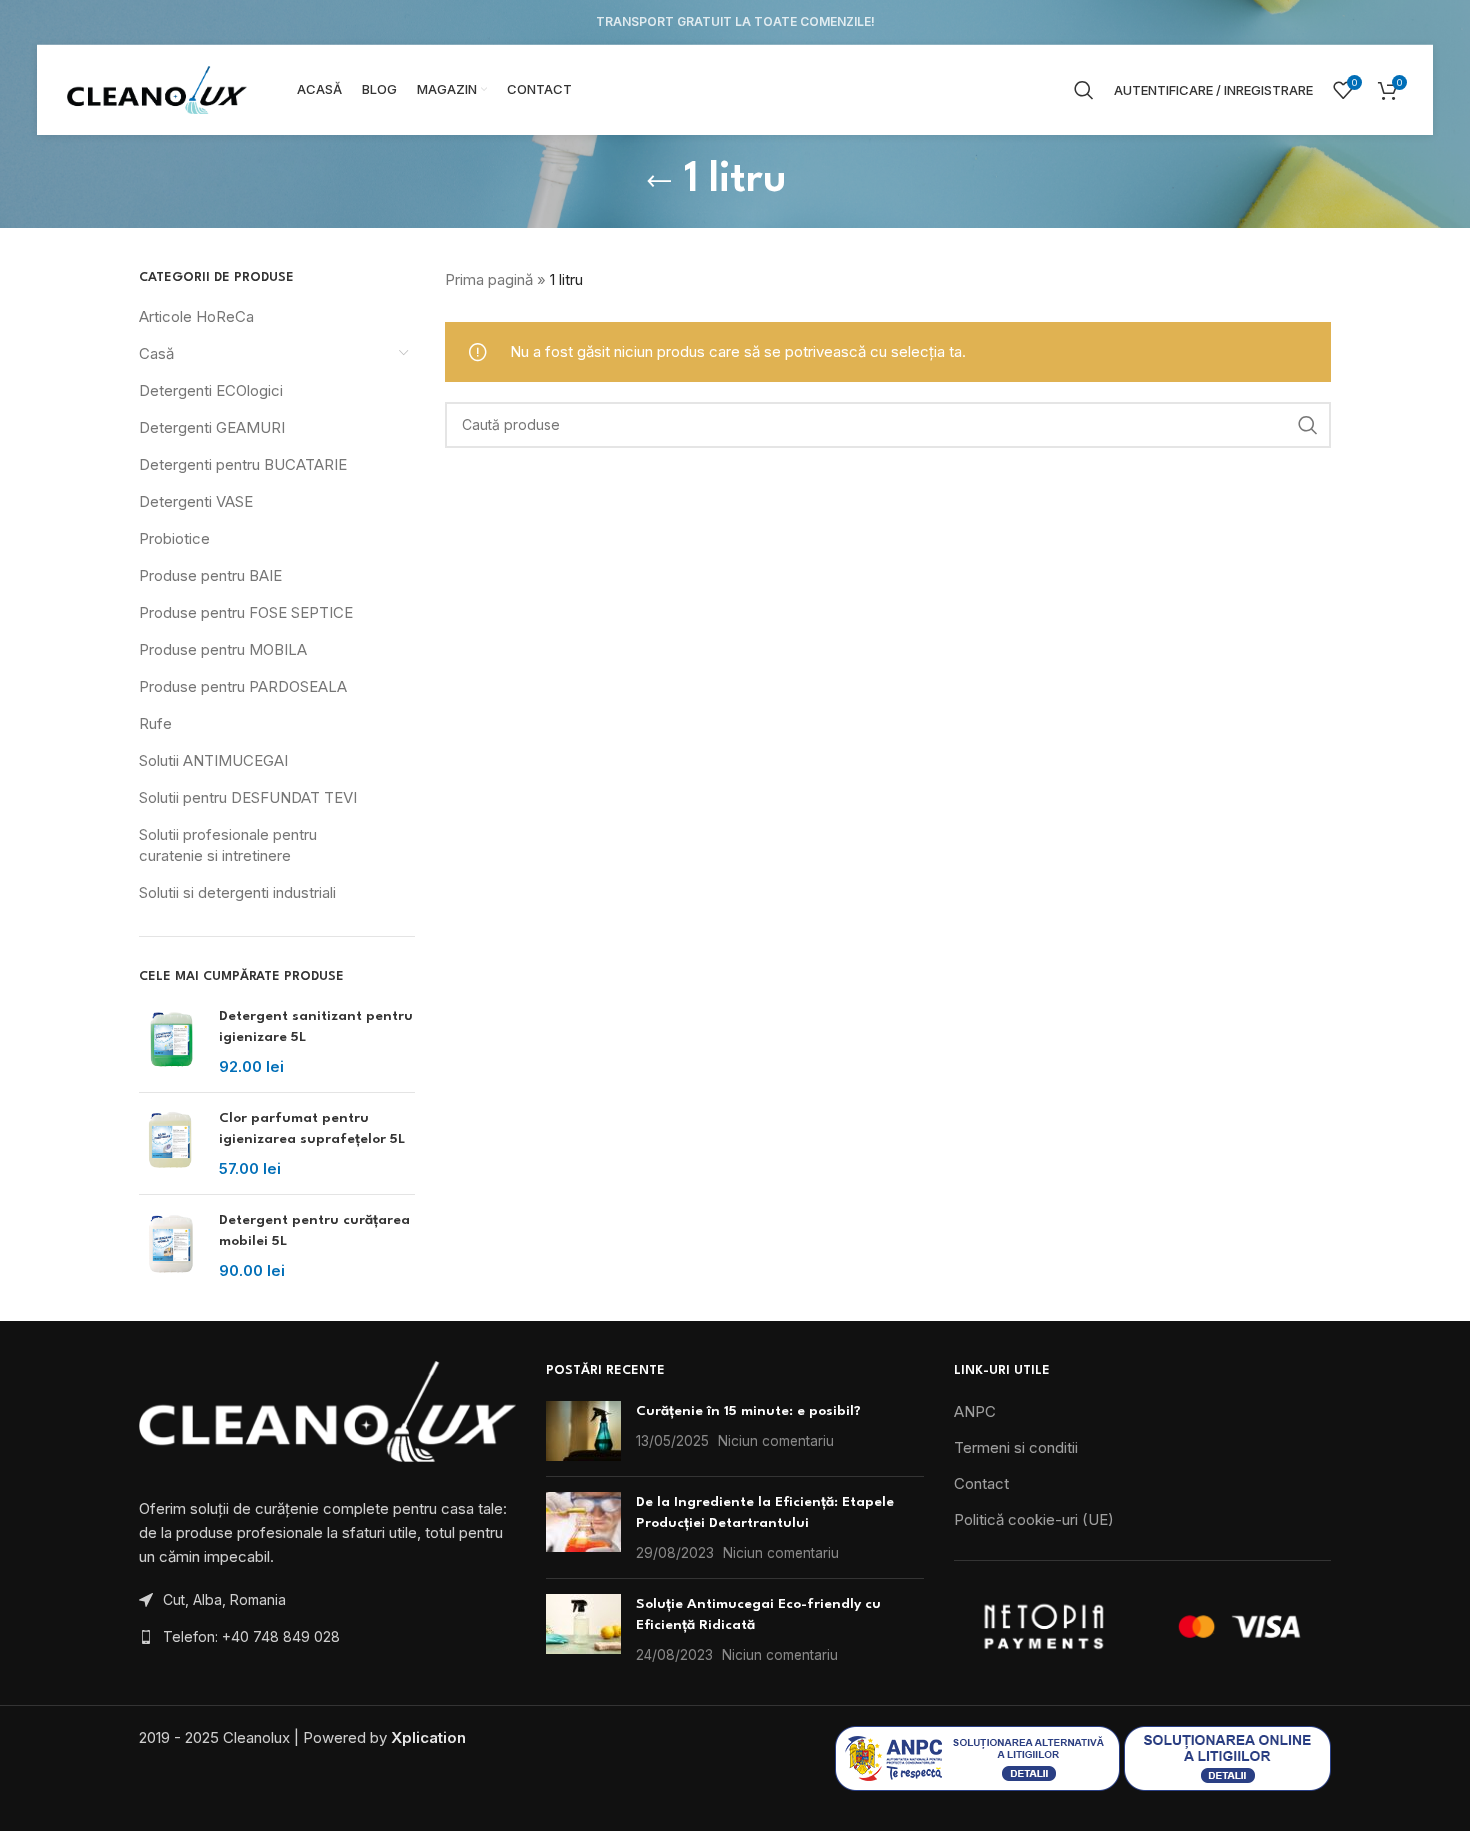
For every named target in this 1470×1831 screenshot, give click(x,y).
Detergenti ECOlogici (211, 390)
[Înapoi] (659, 182)
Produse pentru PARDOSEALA (243, 686)
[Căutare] (1084, 90)
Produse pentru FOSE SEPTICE (246, 612)
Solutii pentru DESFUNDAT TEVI (248, 797)
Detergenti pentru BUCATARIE (243, 464)
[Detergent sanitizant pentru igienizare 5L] (171, 1041)
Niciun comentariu (776, 1441)
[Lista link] (327, 1637)
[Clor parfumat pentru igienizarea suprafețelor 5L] (171, 1143)
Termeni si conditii (1016, 1447)
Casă (156, 353)
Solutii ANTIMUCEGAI (213, 760)
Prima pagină (489, 279)
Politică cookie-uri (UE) (1034, 1519)
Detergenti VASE (196, 501)
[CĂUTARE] (1308, 425)
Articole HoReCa (196, 316)
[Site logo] (157, 88)
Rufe (155, 723)
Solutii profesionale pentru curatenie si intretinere (228, 845)
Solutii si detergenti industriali (237, 892)
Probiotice (174, 538)
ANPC (975, 1411)
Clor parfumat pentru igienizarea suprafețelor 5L (312, 1128)
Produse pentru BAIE (210, 575)
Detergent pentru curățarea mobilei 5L (314, 1230)
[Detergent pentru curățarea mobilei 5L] (171, 1245)
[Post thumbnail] (583, 1431)
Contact (981, 1483)
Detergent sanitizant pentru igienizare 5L (316, 1026)
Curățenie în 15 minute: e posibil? (748, 1411)
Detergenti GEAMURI (212, 427)
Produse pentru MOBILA (223, 649)
